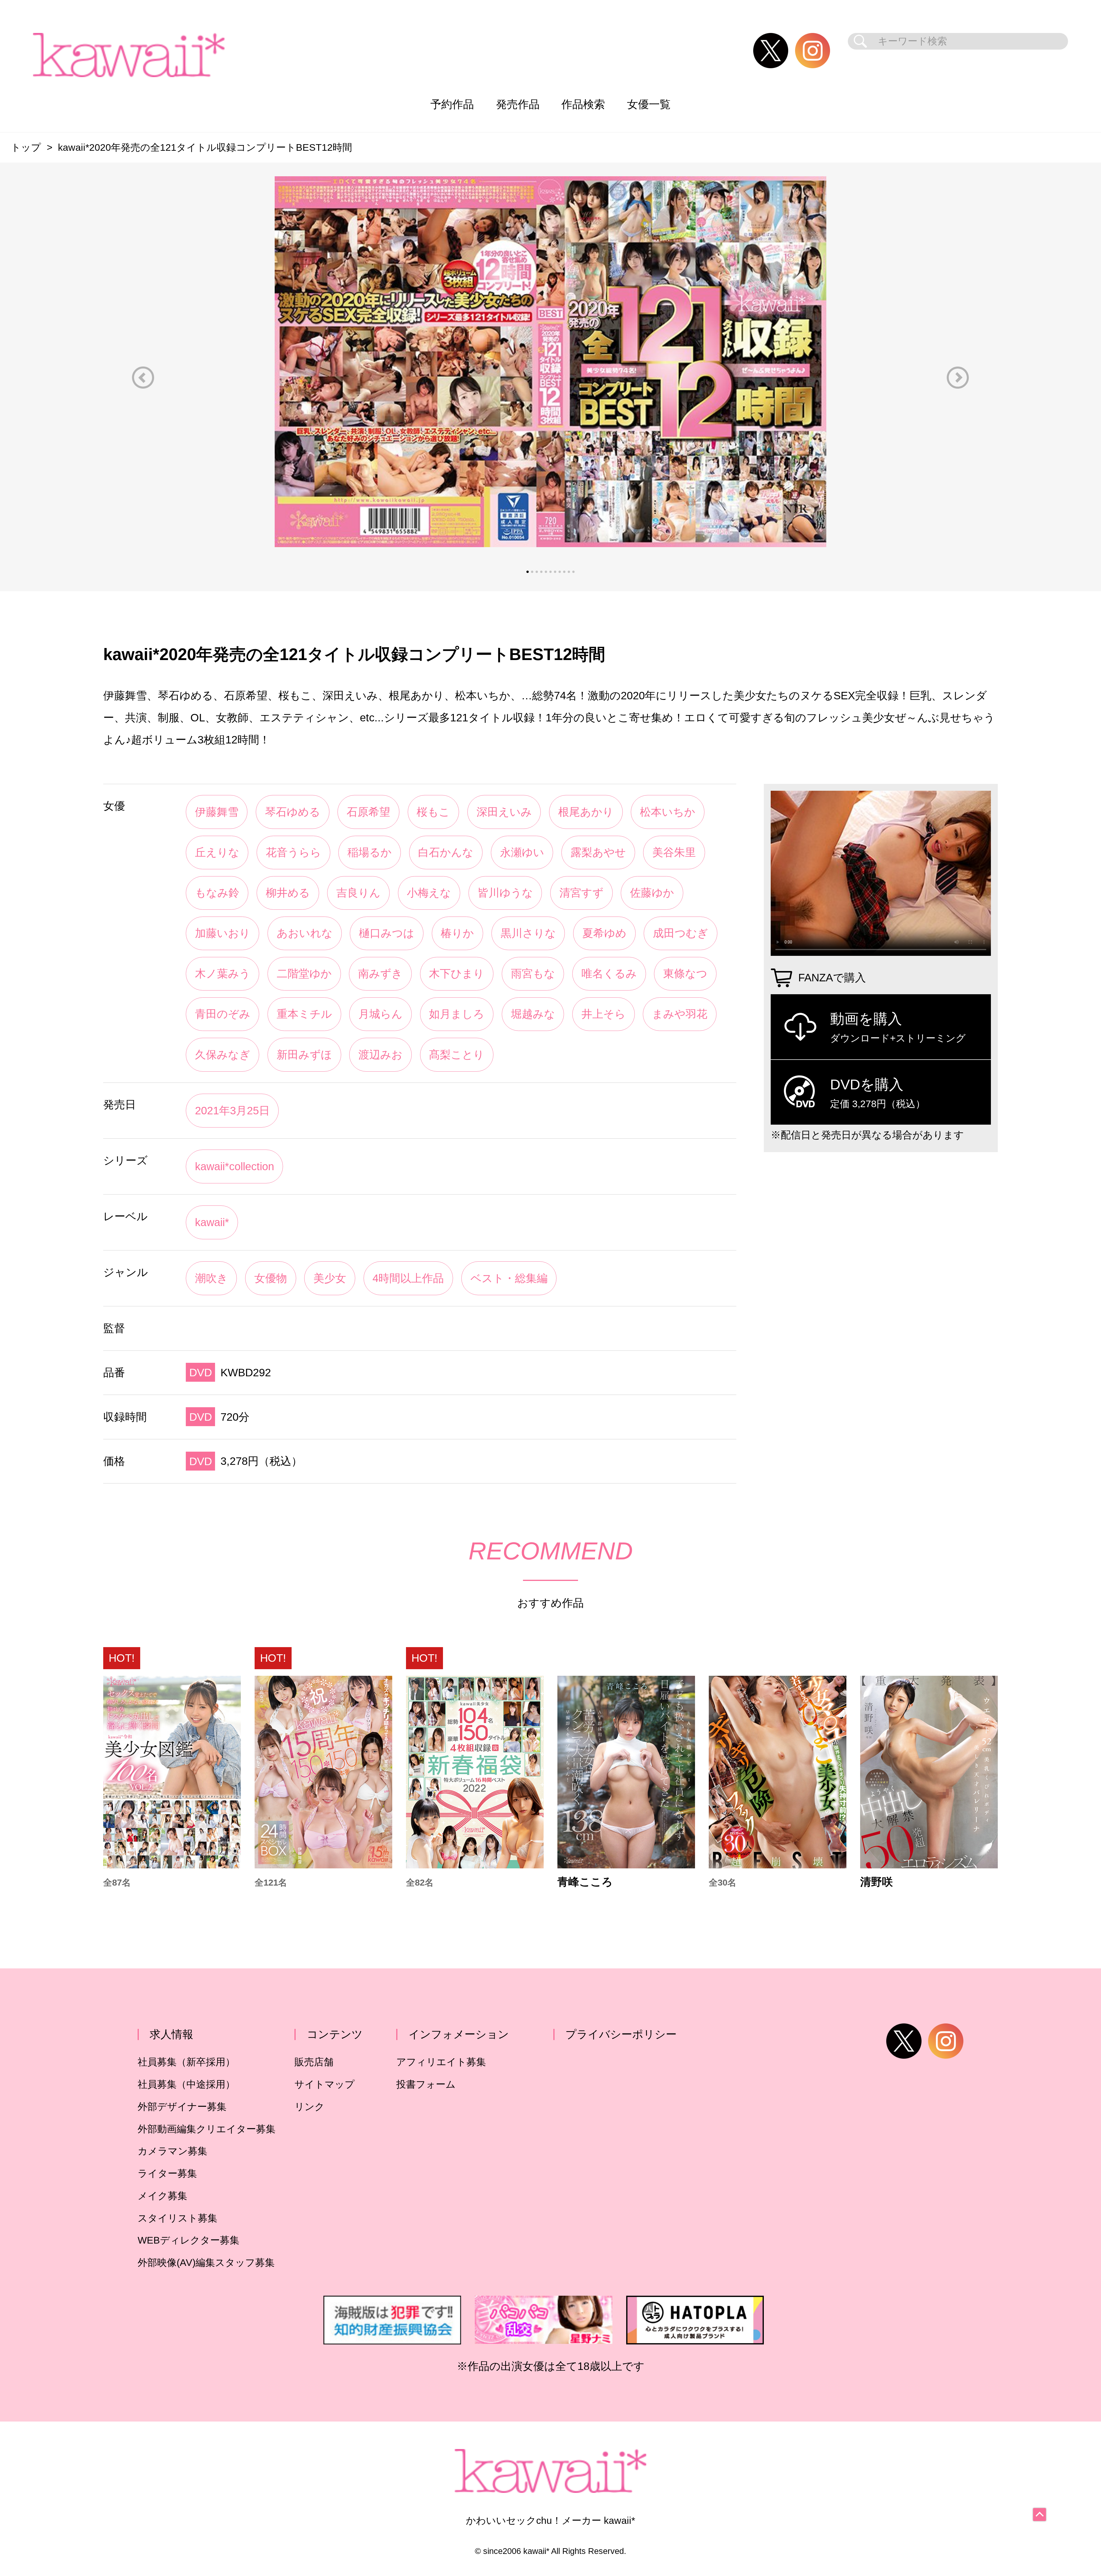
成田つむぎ (681, 933)
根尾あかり (586, 812)
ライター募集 (167, 2173)
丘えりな (217, 852)
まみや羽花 (680, 1014)
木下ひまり (457, 973)
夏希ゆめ (604, 933)
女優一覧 (649, 104)
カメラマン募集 (172, 2151)
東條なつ (685, 973)
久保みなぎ (223, 1055)
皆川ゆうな (505, 893)
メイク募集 (162, 2196)
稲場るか (370, 852)
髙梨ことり (457, 1055)
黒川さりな (528, 933)
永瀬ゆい (522, 852)
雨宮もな (533, 973)
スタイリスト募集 (177, 2218)
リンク (310, 2107)
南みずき (380, 973)
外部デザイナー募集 (182, 2107)
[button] (143, 378)
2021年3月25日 (232, 1110)
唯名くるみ (609, 973)
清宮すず (581, 893)
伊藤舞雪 (217, 812)
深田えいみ (504, 812)
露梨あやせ (598, 852)
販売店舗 (314, 2062)
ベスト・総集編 (509, 1278)
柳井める (288, 893)
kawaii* (212, 1222)
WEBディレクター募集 (189, 2240)
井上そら (604, 1014)
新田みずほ (304, 1055)
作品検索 (583, 104)
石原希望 (368, 812)
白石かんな (446, 852)
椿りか (457, 933)
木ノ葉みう (223, 973)
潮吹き (211, 1278)
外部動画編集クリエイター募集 (207, 2129)
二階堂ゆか (304, 973)
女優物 (271, 1278)
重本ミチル (304, 1014)
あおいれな (305, 933)
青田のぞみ (223, 1014)
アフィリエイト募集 (441, 2062)
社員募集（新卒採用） (186, 2062)
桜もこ (433, 812)
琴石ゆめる (293, 812)
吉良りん (358, 893)
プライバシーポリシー (621, 2034)
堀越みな (533, 1014)
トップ (26, 147)
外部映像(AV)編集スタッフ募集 (206, 2263)
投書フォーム (426, 2084)
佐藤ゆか (652, 893)
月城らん (380, 1014)
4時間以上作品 (408, 1278)
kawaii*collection (235, 1166)
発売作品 (518, 104)
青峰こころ (585, 1882)
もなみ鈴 (217, 893)
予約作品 (452, 104)
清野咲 (876, 1882)
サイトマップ (325, 2084)
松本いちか (668, 812)
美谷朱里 (674, 852)
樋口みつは (387, 933)
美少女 (330, 1278)
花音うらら (293, 852)
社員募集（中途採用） (186, 2084)
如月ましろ (457, 1014)
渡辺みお (380, 1055)
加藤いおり (223, 933)
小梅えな (429, 893)
